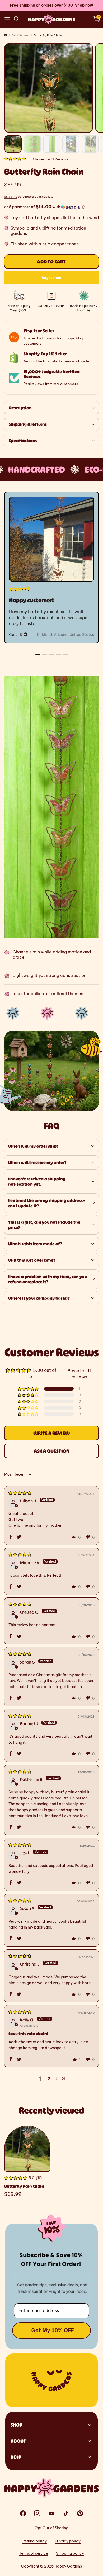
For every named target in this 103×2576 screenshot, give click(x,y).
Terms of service (34, 2553)
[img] (20, 1493)
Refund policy (35, 2541)
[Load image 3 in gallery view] (52, 144)
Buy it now (51, 278)
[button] (7, 19)
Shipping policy (70, 2553)
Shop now (84, 5)
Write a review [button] (51, 1433)
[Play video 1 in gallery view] (71, 144)
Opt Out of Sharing (51, 2528)
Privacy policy (68, 2541)
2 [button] (49, 2079)
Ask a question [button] (52, 1451)
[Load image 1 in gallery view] (13, 144)
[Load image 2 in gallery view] (32, 144)
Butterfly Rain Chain (24, 2186)
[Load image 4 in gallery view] (90, 144)
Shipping (11, 197)
